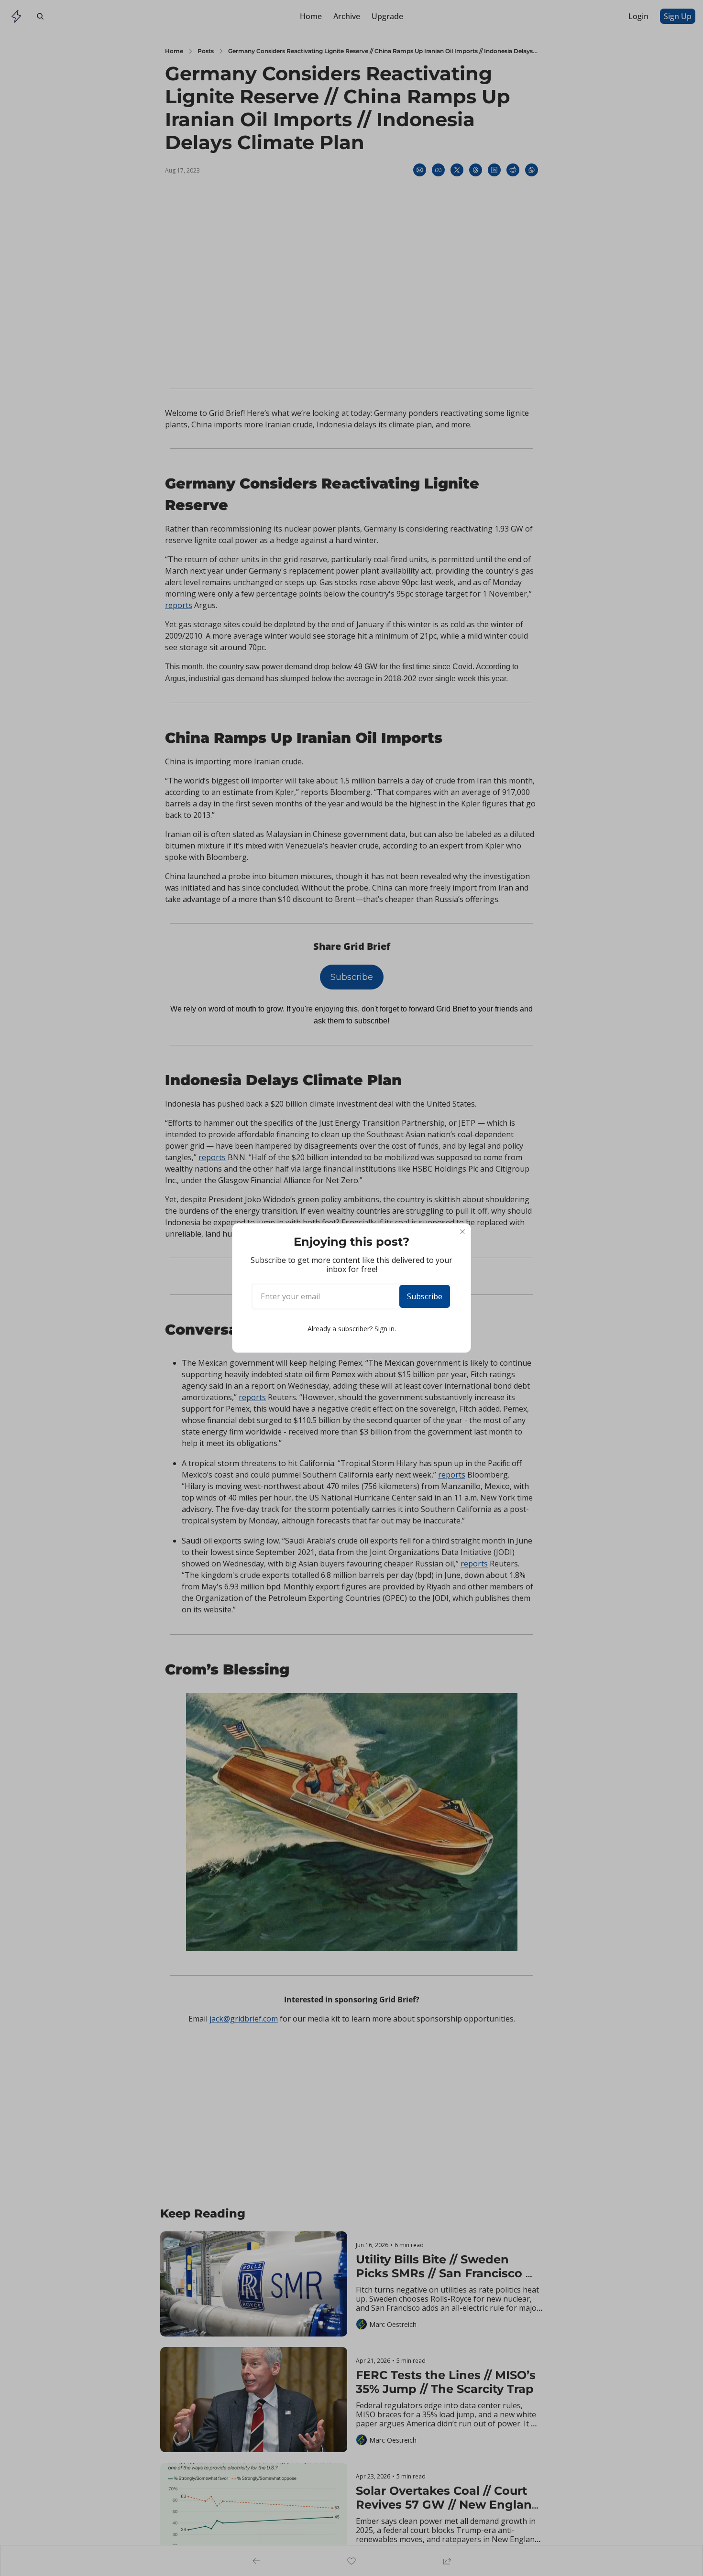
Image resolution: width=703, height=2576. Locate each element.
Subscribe (425, 1296)
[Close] (462, 1232)
